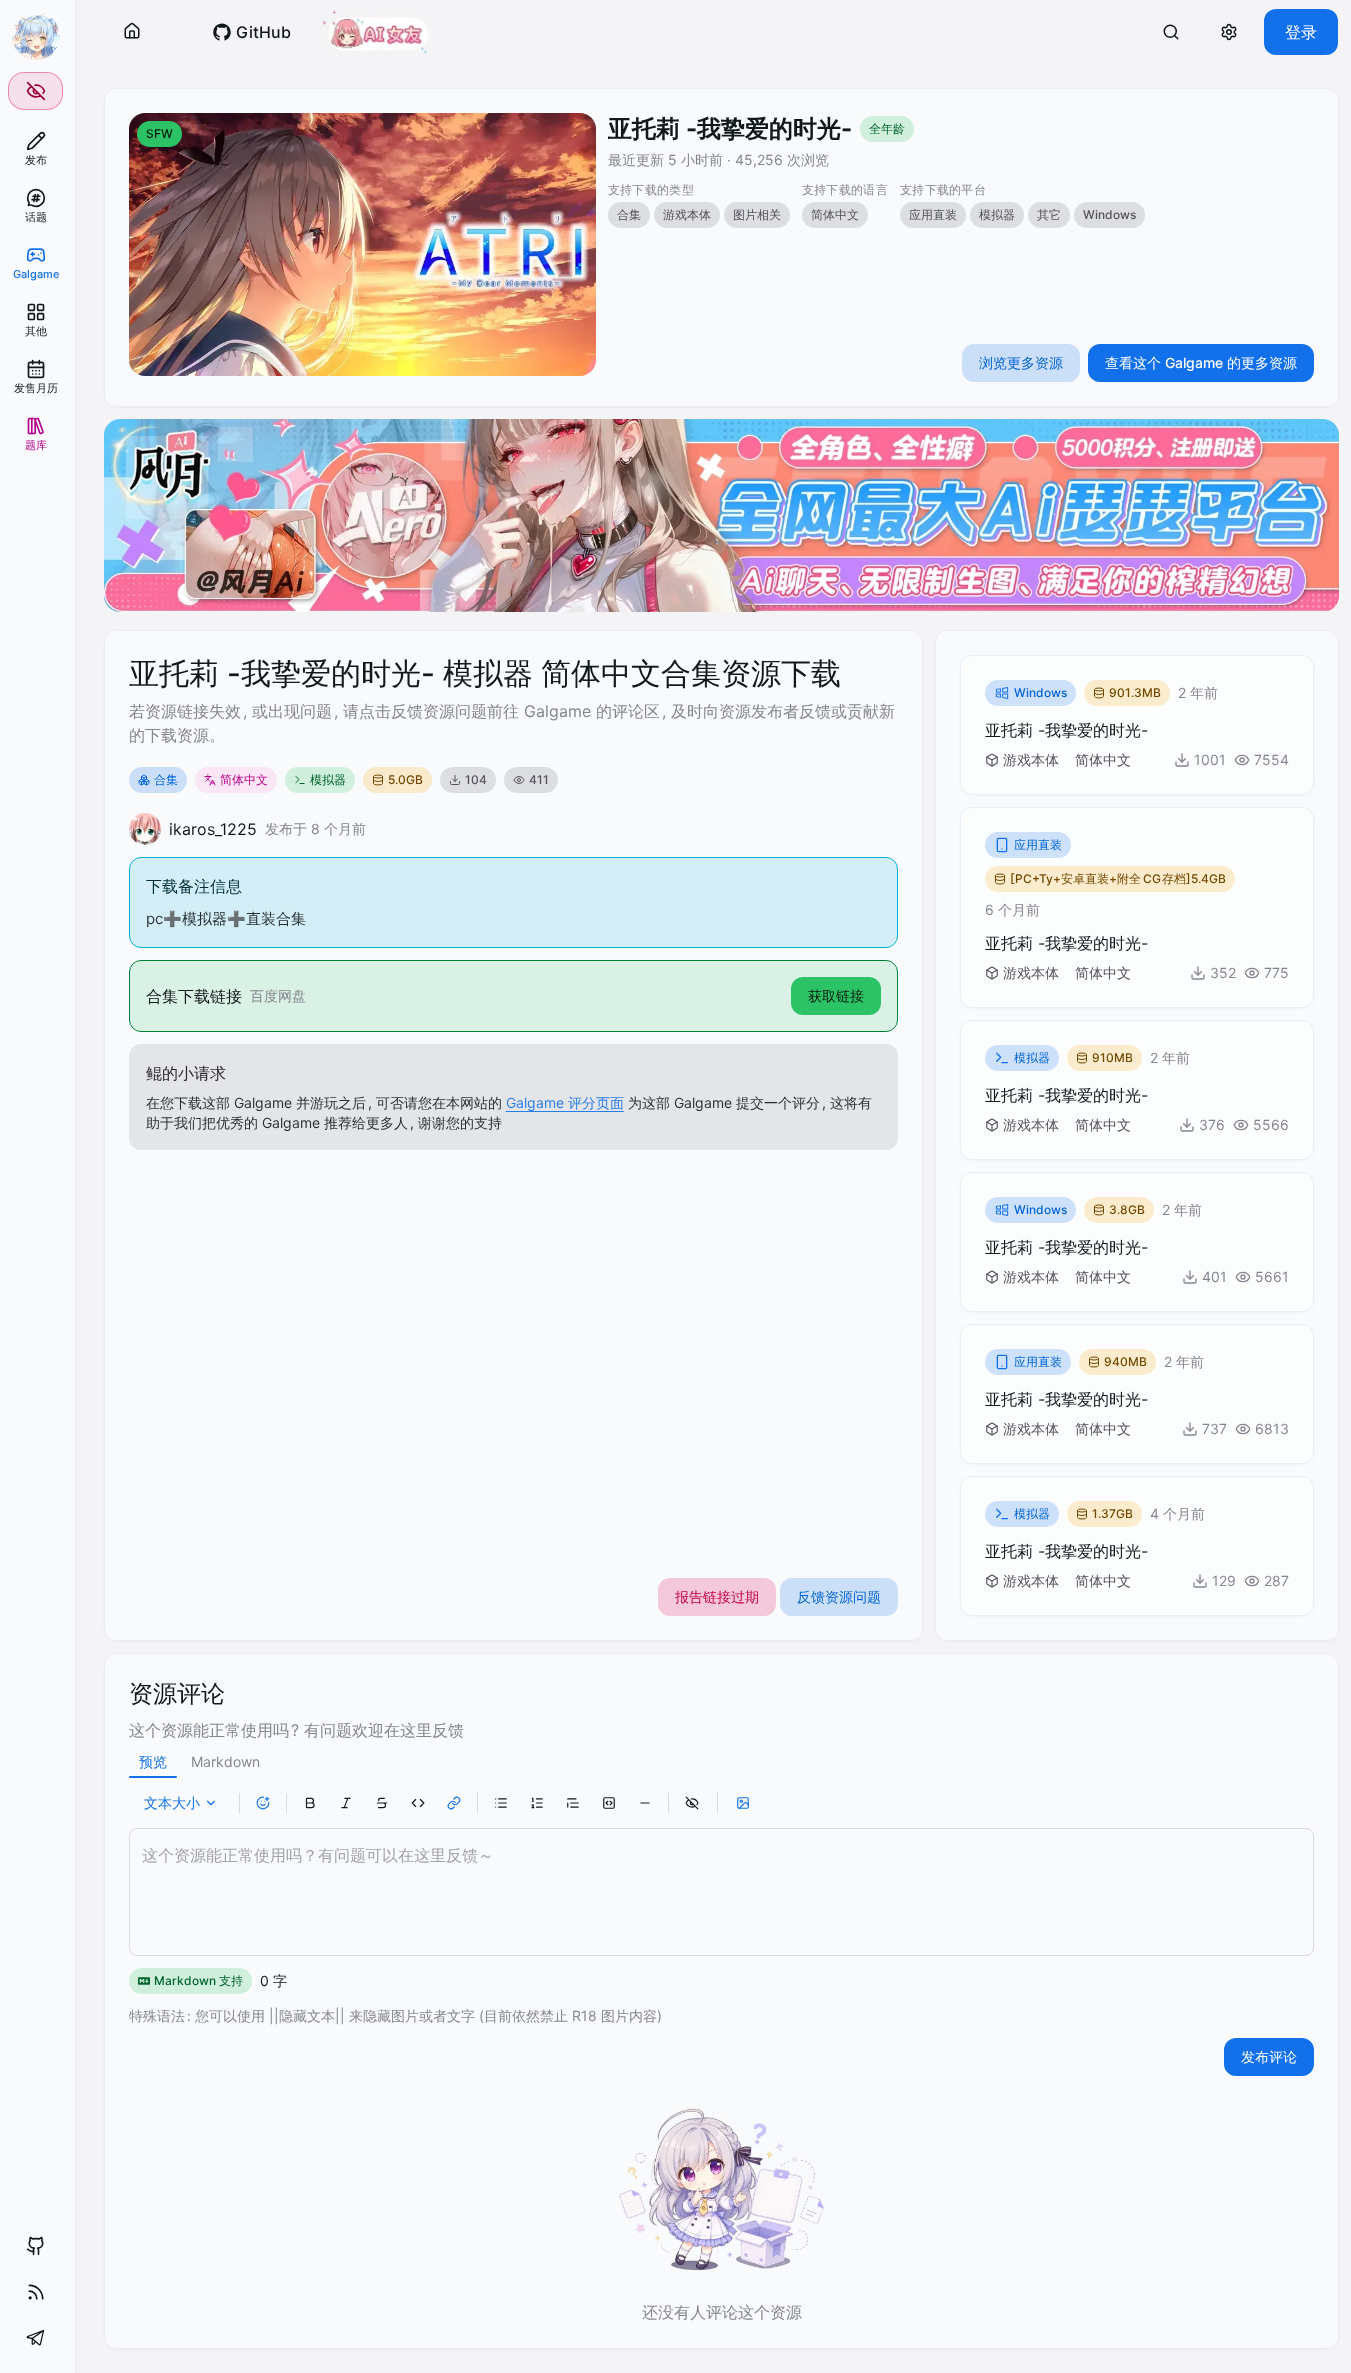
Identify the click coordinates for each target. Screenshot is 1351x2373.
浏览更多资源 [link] (1021, 362)
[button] (132, 32)
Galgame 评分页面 (565, 1102)
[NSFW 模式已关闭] (35, 91)
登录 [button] (1301, 32)
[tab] (153, 1762)
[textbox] (721, 1892)
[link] (35, 148)
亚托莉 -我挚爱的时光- (730, 128)
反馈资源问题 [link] (839, 1596)
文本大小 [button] (172, 1802)
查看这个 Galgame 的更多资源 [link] (1201, 362)
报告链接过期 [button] (717, 1596)
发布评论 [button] (1269, 2056)
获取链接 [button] (836, 995)
